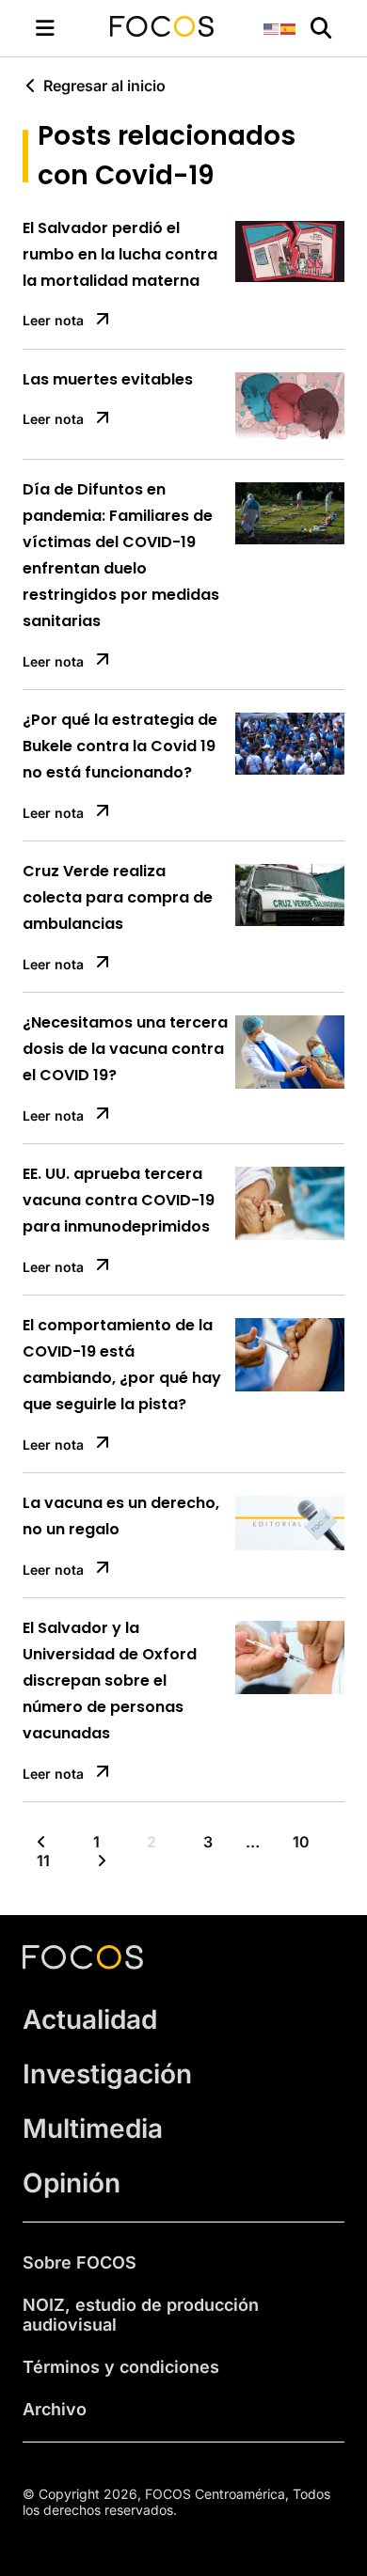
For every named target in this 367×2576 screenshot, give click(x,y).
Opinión (72, 2183)
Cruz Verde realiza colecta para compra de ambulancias (118, 897)
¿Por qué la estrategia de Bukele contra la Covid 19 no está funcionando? (120, 746)
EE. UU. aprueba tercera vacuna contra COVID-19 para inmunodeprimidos (119, 1200)
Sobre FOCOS (80, 2262)
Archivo (55, 2409)
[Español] (289, 28)
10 (301, 1842)
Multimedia (93, 2128)
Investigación (107, 2074)
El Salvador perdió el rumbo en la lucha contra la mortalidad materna (120, 254)
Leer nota (53, 320)
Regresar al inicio (104, 86)
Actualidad (90, 2019)
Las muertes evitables (108, 379)
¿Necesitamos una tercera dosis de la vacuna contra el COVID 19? (125, 1049)
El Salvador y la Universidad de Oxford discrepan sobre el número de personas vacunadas (110, 1681)
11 (43, 1861)
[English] (272, 28)
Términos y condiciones (121, 2367)
